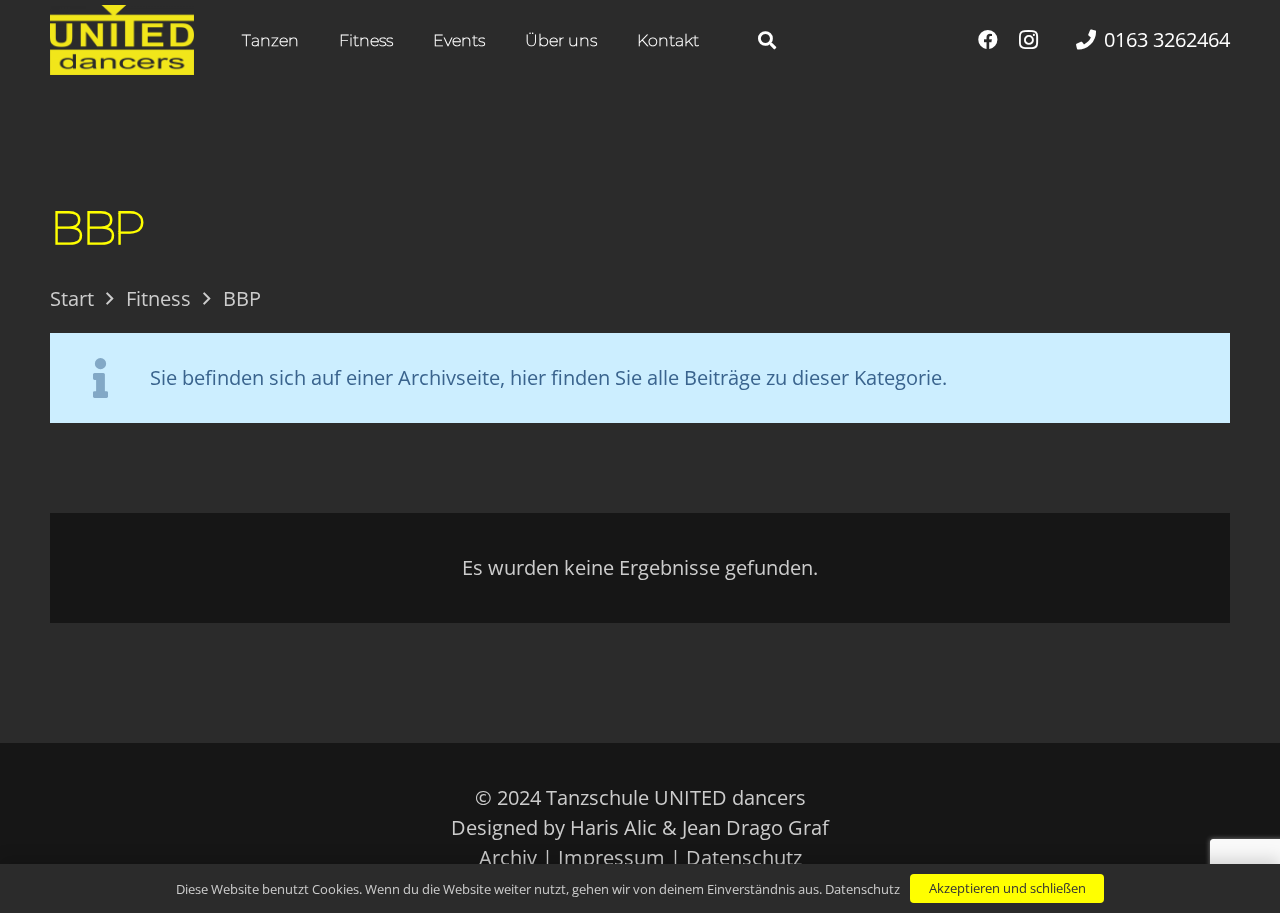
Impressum (611, 857)
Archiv (508, 857)
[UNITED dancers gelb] (122, 40)
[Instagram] (1028, 40)
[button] (313, 39)
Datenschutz (744, 857)
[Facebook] (988, 40)
